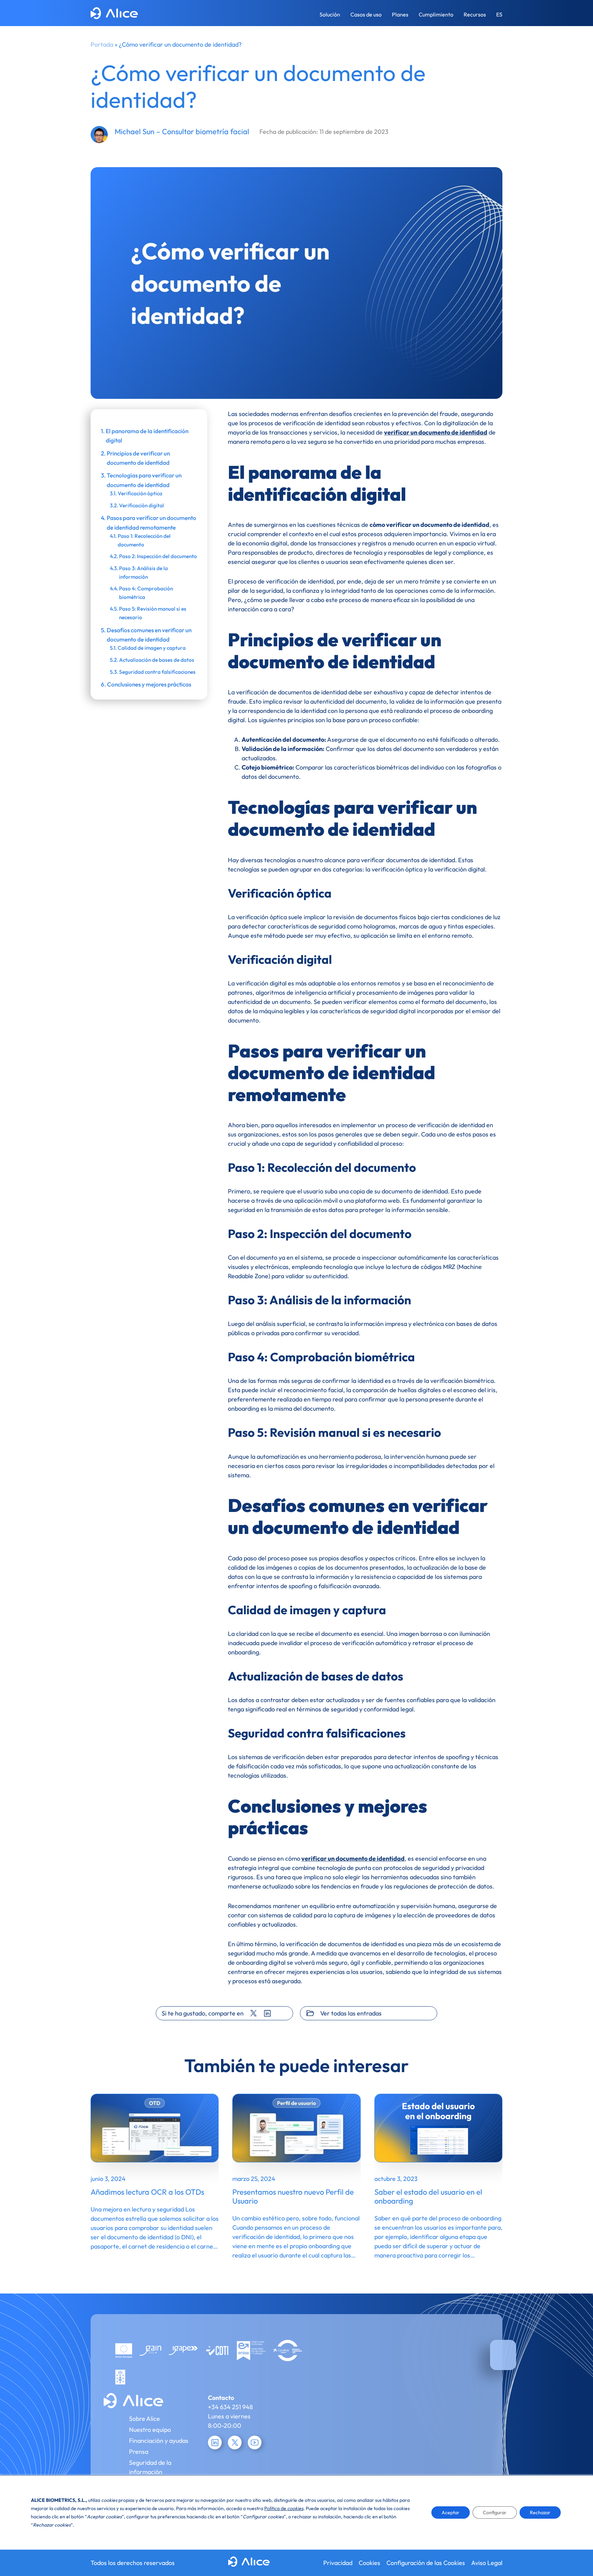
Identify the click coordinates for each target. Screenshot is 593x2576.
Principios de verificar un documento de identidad (138, 458)
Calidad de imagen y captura (152, 648)
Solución (330, 14)
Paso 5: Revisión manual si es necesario (153, 613)
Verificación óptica (140, 493)
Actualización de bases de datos (157, 660)
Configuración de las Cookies (426, 2563)
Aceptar (451, 2513)
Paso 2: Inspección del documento (158, 556)
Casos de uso (366, 14)
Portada (102, 44)
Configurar (495, 2513)
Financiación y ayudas (159, 2441)
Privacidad (338, 2563)
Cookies (369, 2563)
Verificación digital (142, 505)
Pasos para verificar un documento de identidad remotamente (152, 522)
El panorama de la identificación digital (147, 436)
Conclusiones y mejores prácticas (149, 684)
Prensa (139, 2452)
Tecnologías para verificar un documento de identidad (144, 480)
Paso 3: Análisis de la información (143, 573)
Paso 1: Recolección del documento (144, 540)
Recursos (475, 14)
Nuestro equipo (150, 2430)
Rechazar (540, 2513)
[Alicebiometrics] (114, 14)
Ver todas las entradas (351, 2013)
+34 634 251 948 (230, 2407)
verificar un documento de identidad (436, 432)
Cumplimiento (436, 14)
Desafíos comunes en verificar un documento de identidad (149, 635)
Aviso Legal (487, 2563)
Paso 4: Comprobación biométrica (146, 593)
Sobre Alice (144, 2419)
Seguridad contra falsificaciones (157, 672)
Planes (400, 14)
